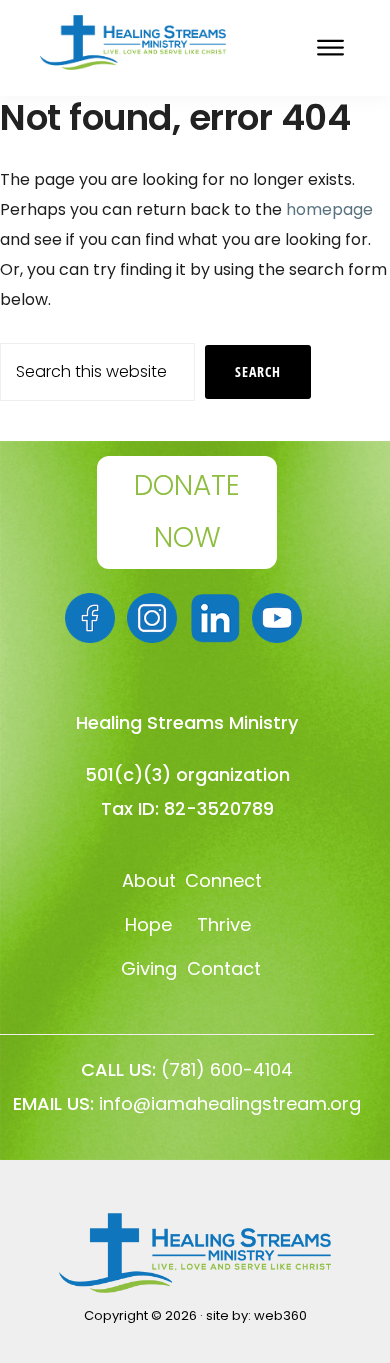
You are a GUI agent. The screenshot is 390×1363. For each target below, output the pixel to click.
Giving (149, 968)
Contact (224, 968)
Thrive (224, 924)
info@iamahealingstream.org (230, 1103)
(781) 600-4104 (227, 1069)
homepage (329, 209)
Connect (223, 880)
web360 (280, 1315)
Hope (148, 924)
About (149, 880)
